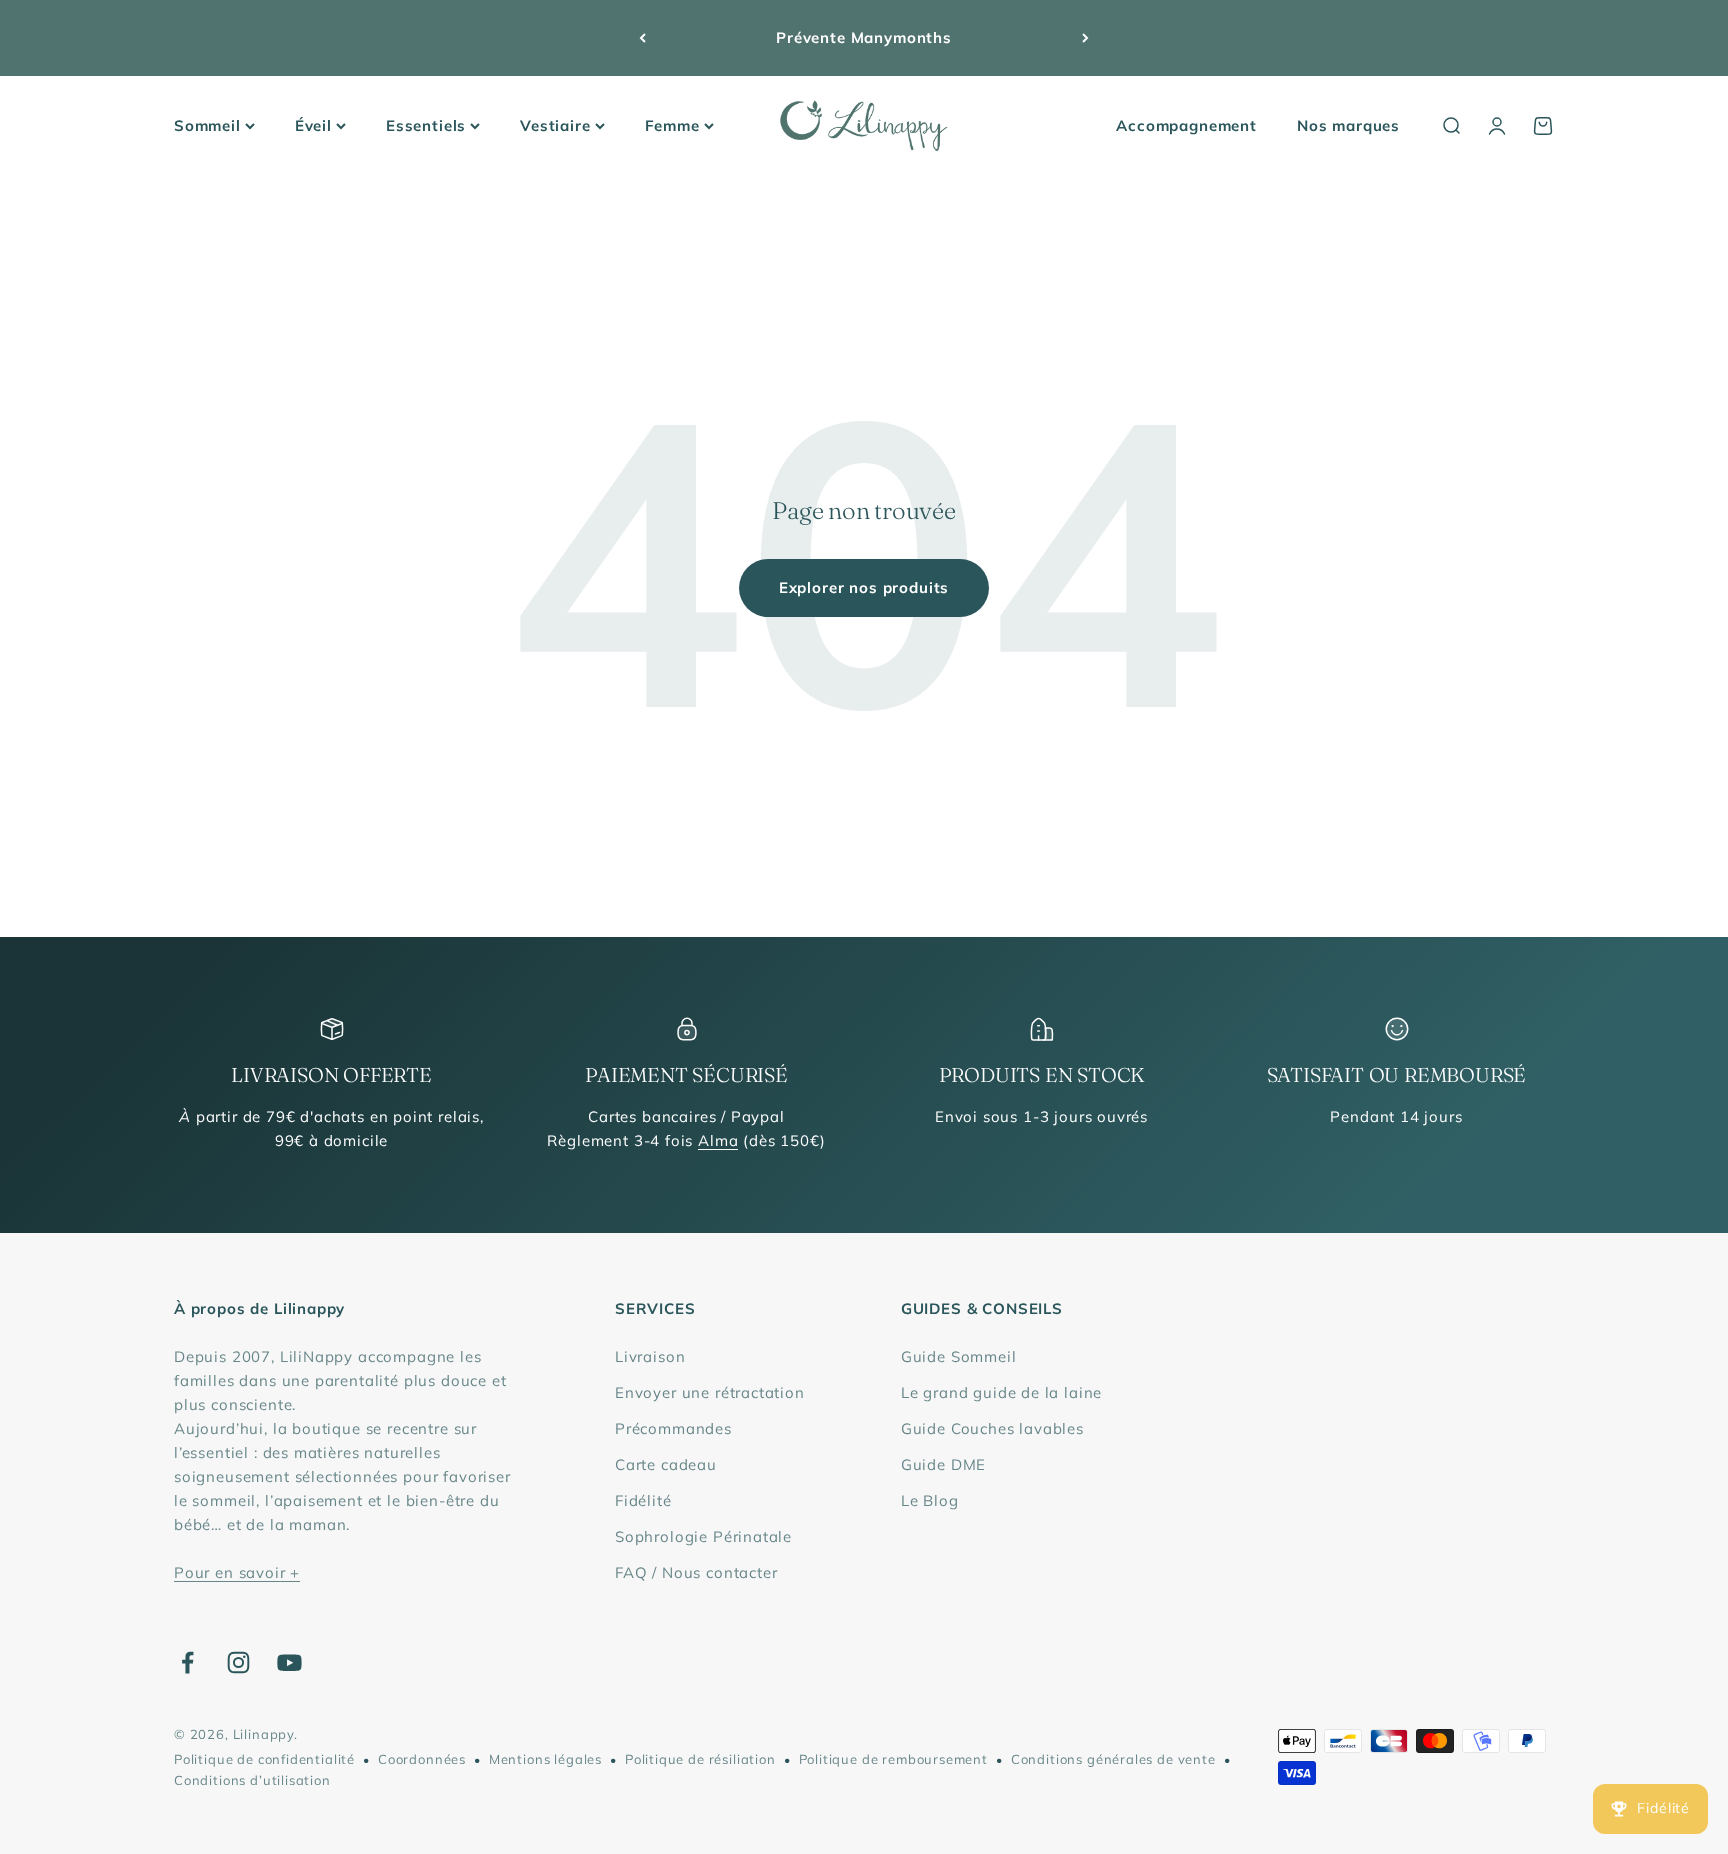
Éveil (313, 125)
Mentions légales (545, 1759)
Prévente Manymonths (864, 37)
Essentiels (426, 125)
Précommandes (673, 1428)
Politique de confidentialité (264, 1759)
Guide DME (943, 1464)
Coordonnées (422, 1759)
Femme (672, 125)
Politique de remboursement (893, 1759)
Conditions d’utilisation (252, 1780)
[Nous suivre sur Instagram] (238, 1662)
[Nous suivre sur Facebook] (187, 1662)
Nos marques (1348, 125)
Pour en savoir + (237, 1572)
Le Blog (930, 1500)
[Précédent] (642, 38)
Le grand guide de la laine (1001, 1392)
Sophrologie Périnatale (703, 1536)
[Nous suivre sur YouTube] (289, 1662)
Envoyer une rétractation (710, 1392)
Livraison (650, 1356)
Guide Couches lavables (992, 1428)
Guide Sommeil (959, 1356)
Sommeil (207, 125)
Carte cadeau (666, 1464)
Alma (718, 1140)
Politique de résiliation (700, 1759)
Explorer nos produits (864, 587)
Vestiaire (555, 125)
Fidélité (643, 1500)
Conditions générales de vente (1113, 1759)
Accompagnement (1186, 125)
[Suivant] (1085, 38)
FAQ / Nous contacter (696, 1572)
